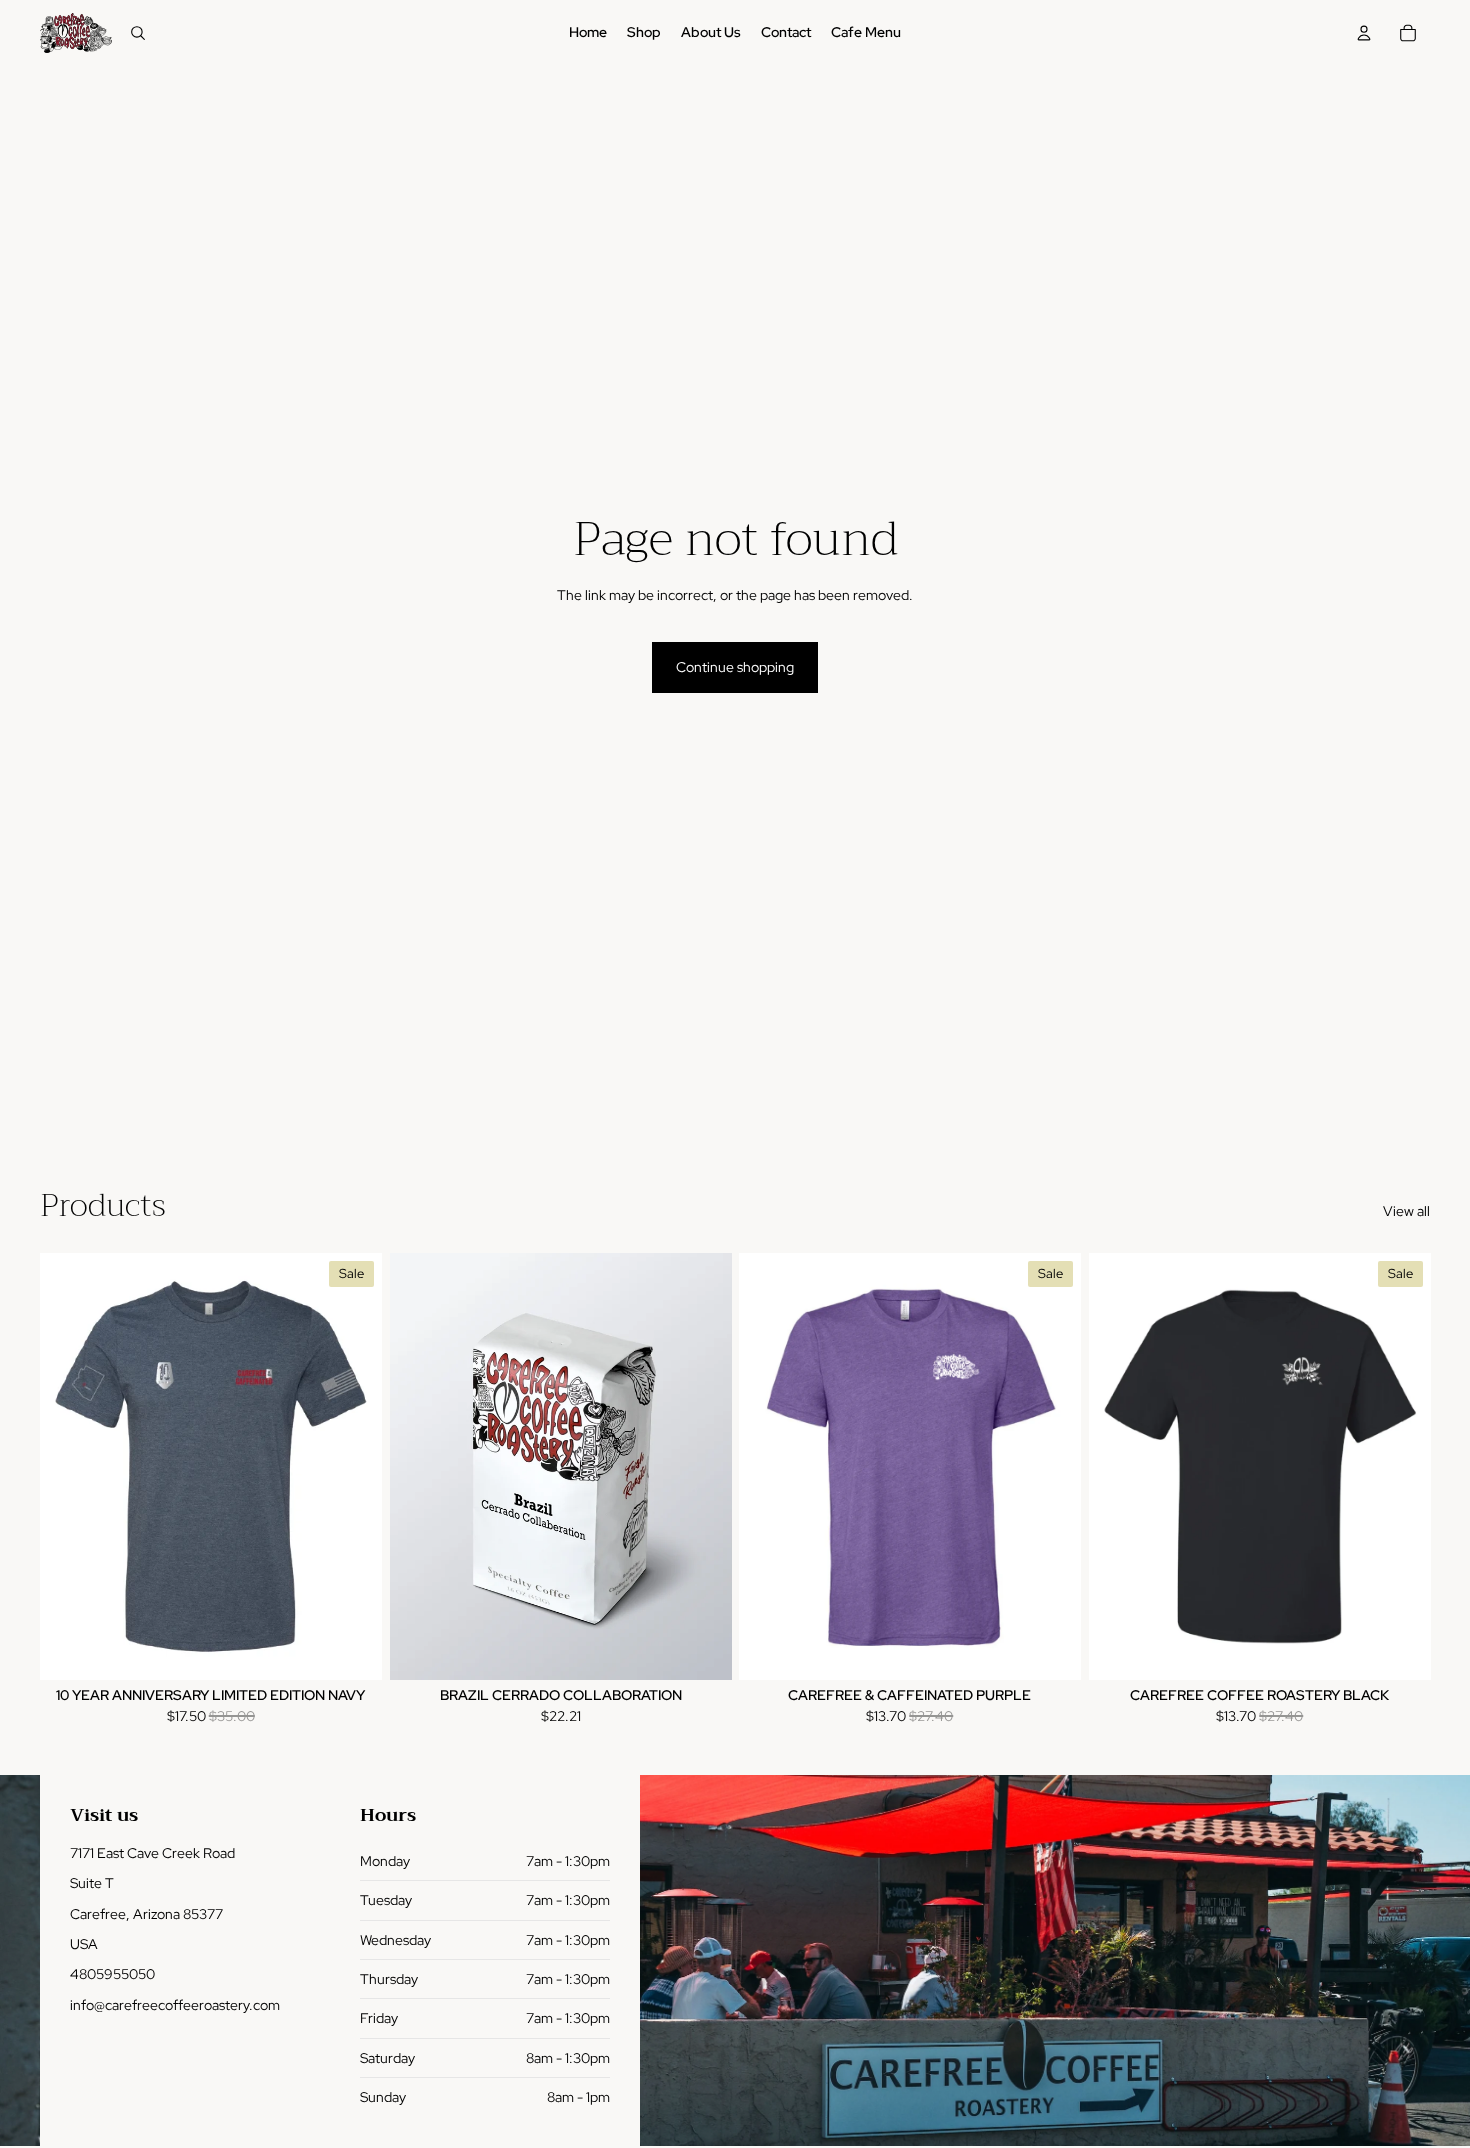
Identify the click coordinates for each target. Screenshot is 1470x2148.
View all (1406, 1211)
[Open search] (138, 33)
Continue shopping (735, 667)
